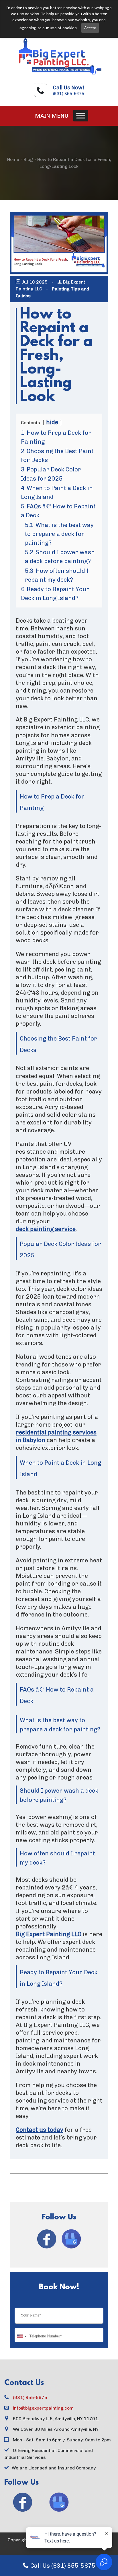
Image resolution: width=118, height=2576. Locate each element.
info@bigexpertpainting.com (43, 2408)
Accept (90, 28)
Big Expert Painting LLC (49, 1934)
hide (52, 422)
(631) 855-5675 (69, 94)
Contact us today (40, 2130)
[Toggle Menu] (81, 116)
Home (13, 159)
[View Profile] (47, 2239)
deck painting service (46, 1229)
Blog (28, 159)
